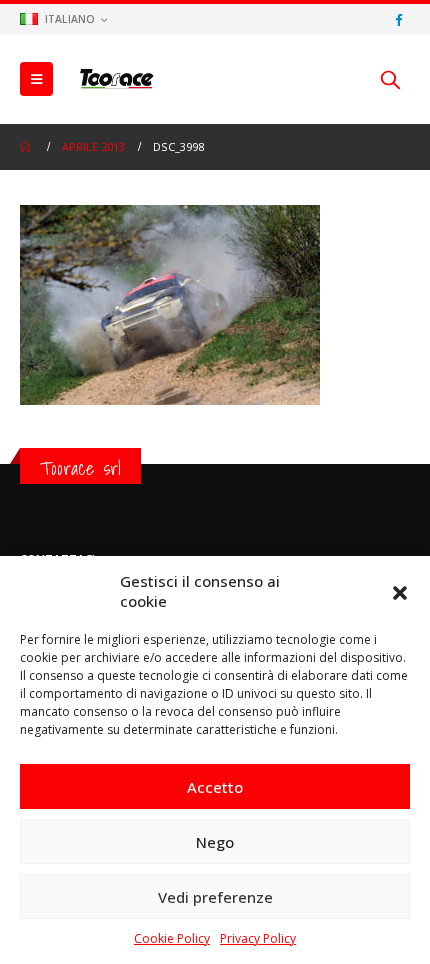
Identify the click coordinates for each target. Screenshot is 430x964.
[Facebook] (398, 19)
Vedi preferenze (215, 897)
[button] (400, 591)
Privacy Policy (258, 938)
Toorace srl (80, 468)
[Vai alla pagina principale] (27, 147)
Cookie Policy (172, 938)
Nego (215, 842)
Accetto (215, 787)
